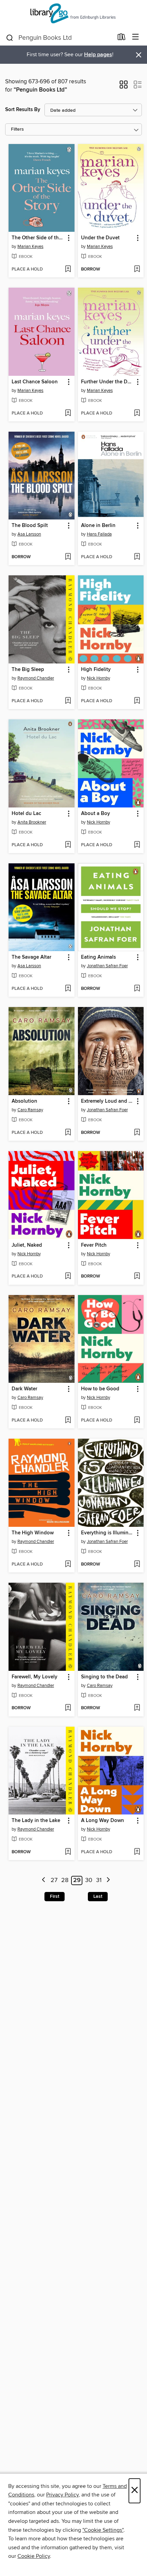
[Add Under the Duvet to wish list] (137, 269)
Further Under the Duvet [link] (108, 382)
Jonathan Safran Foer (107, 966)
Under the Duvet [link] (100, 238)
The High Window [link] (33, 1533)
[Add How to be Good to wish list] (137, 1421)
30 (89, 1880)
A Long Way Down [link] (103, 1821)
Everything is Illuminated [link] (108, 1533)
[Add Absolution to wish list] (68, 1133)
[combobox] (59, 38)
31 (99, 1880)
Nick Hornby (98, 678)
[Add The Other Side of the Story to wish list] (68, 269)
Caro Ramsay (30, 1110)
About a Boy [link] (96, 814)
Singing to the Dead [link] (104, 1677)
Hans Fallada (99, 534)
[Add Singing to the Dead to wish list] (137, 1708)
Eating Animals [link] (98, 957)
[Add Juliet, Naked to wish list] (68, 1277)
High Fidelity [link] (96, 670)
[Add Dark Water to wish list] (68, 1421)
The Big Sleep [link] (28, 670)
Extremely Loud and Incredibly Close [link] (108, 1101)
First (55, 1896)
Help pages (98, 55)
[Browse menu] (136, 37)
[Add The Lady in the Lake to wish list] (68, 1852)
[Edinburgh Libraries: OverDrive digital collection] (73, 15)
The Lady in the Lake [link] (36, 1821)
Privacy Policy (62, 2495)
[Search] (10, 37)
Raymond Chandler (36, 678)
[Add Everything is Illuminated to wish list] (137, 1565)
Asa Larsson (29, 534)
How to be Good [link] (100, 1389)
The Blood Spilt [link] (30, 526)
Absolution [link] (24, 1101)
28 (65, 1880)
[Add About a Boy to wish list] (137, 845)
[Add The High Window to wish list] (68, 1565)
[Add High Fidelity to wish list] (137, 701)
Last (98, 1896)
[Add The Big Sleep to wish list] (68, 701)
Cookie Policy (34, 2556)
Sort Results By (23, 110)
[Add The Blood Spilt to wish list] (68, 557)
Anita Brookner (32, 822)
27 (54, 1880)
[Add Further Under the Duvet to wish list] (137, 414)
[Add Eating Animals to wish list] (137, 989)
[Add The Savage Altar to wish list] (68, 989)
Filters (17, 129)
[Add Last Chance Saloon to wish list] (68, 414)
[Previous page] (44, 1880)
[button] (124, 87)
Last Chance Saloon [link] (35, 382)
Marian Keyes (30, 247)
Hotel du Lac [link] (26, 814)
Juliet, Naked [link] (27, 1245)
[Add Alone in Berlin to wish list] (137, 557)
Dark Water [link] (24, 1389)
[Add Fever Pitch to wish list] (137, 1277)
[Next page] (108, 1880)
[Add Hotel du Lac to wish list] (68, 845)
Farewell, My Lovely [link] (35, 1677)
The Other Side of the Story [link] (38, 238)
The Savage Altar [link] (31, 957)
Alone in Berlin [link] (98, 526)
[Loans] (122, 38)
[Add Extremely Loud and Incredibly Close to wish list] (137, 1133)
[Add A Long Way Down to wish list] (137, 1852)
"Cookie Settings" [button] (103, 2530)
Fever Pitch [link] (94, 1245)
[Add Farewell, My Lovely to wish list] (68, 1708)
